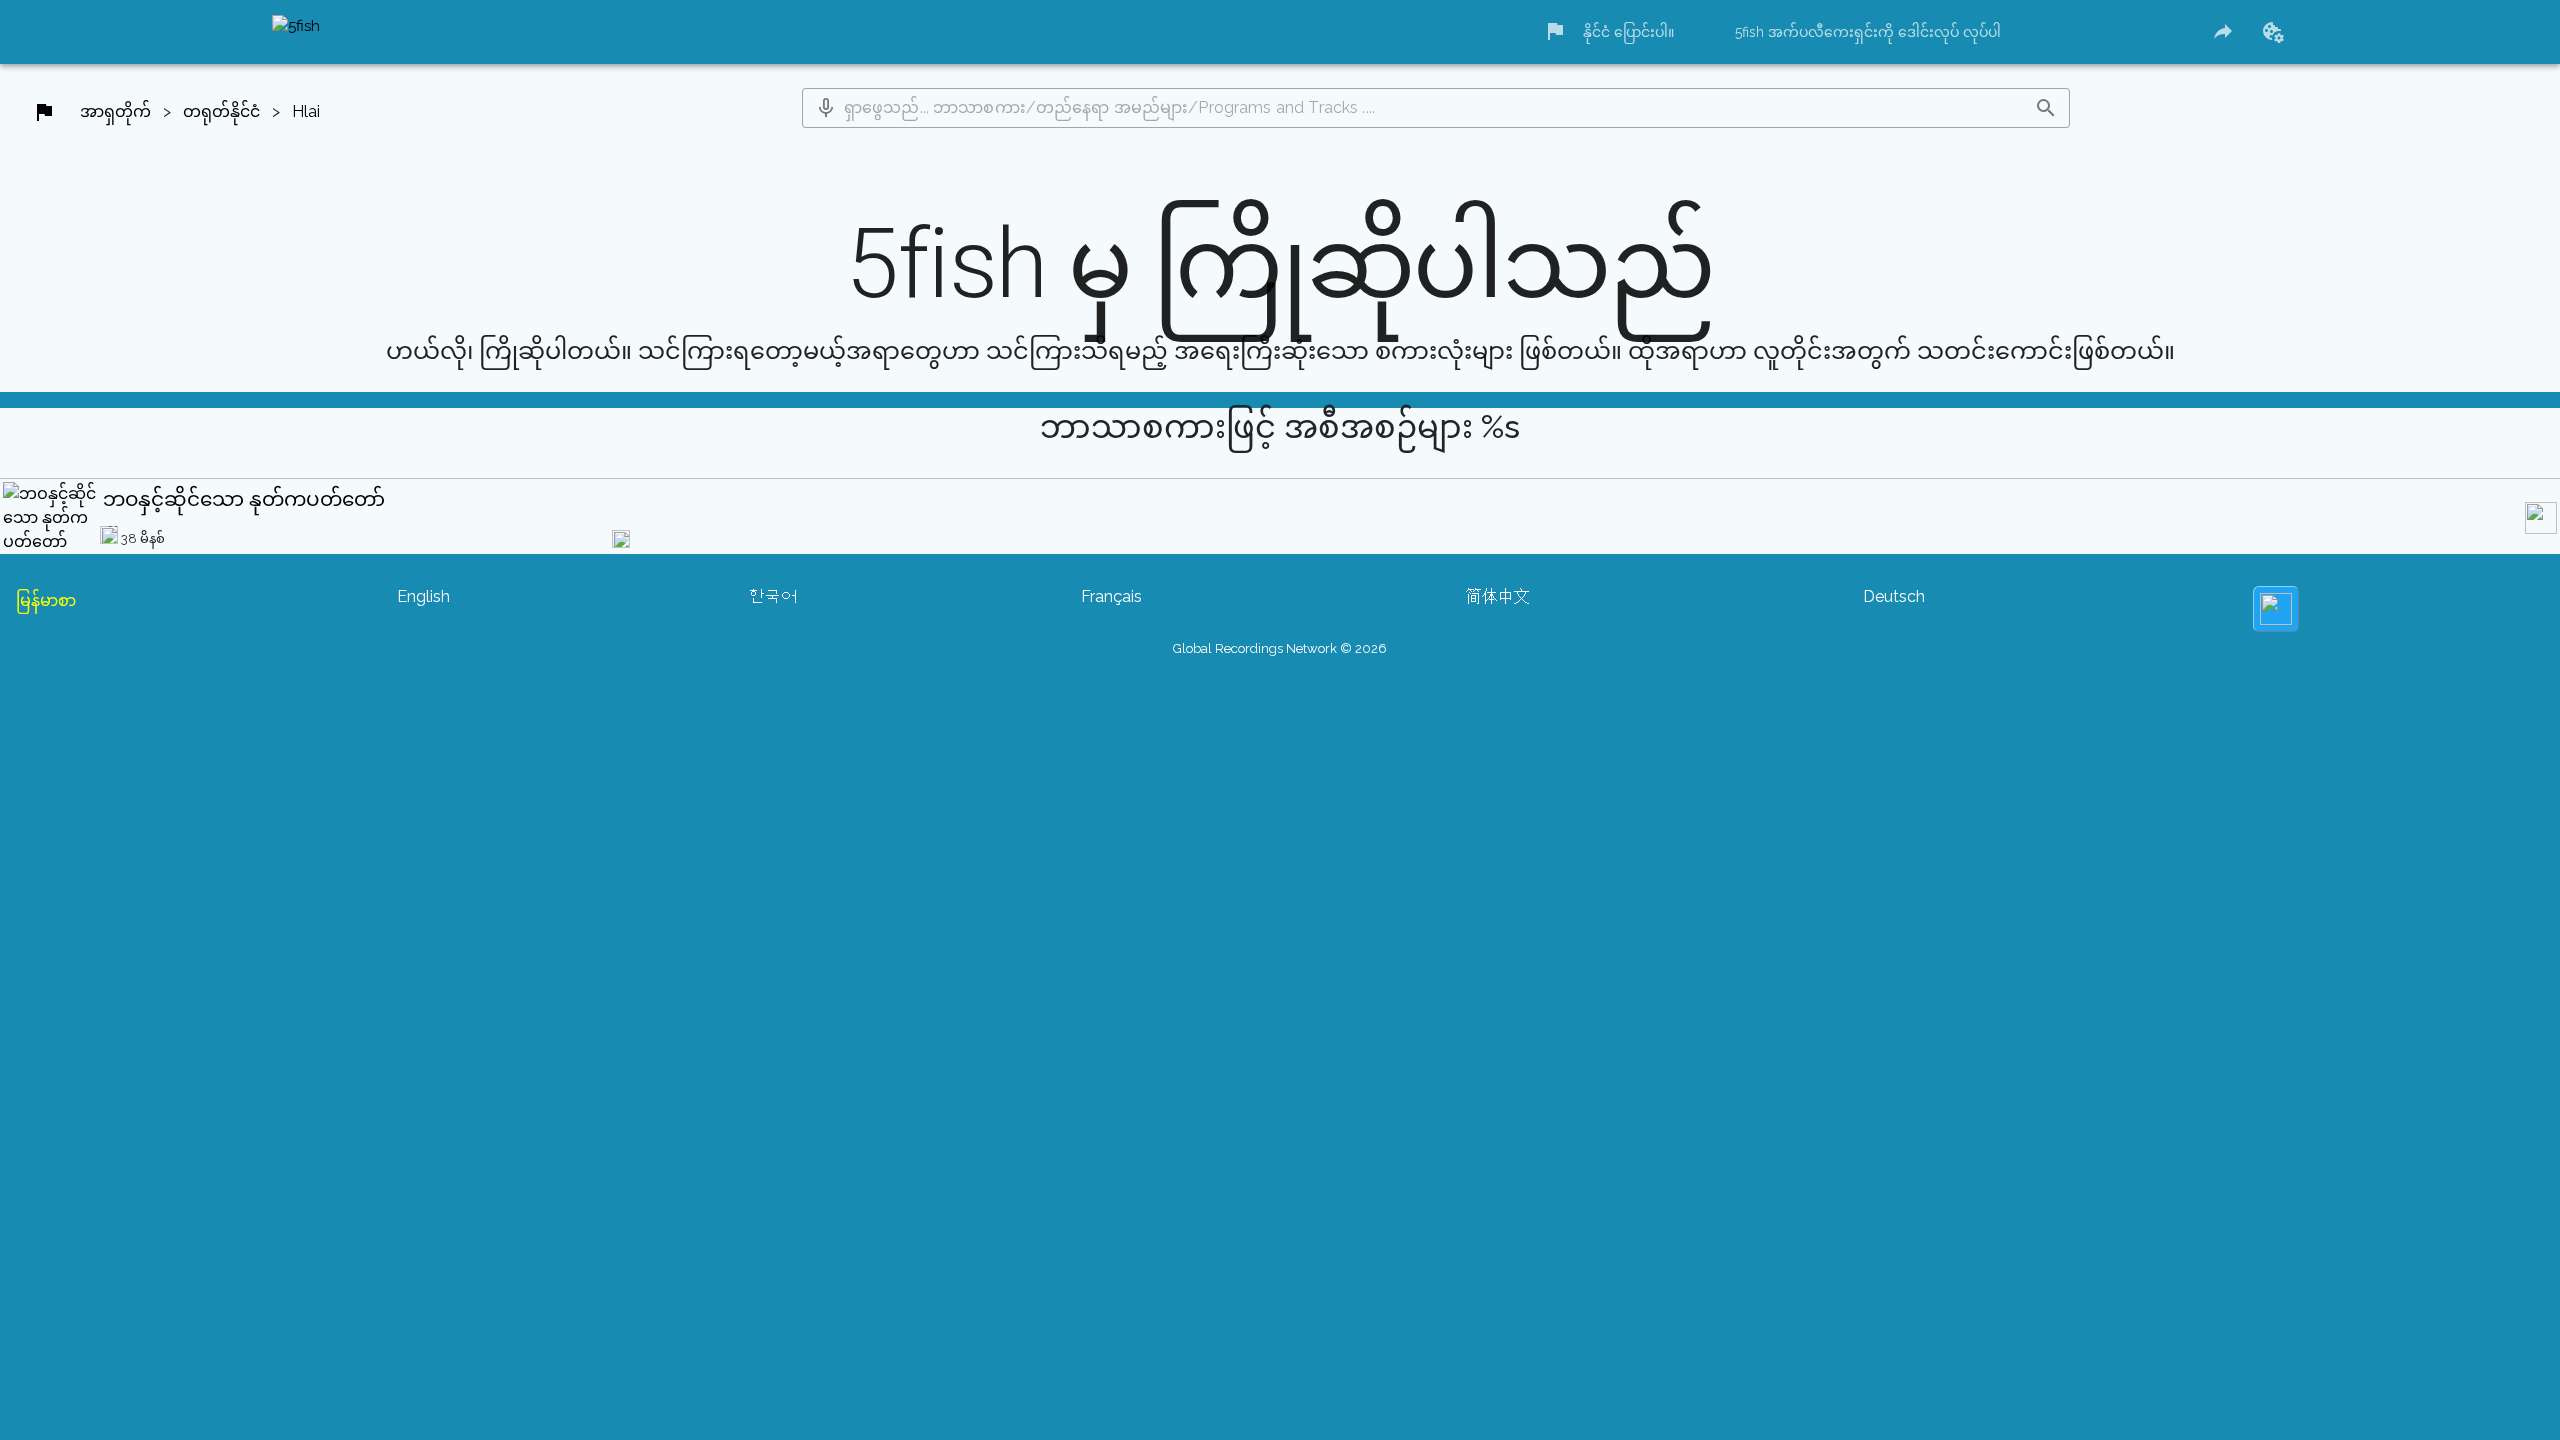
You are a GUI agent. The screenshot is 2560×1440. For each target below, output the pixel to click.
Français (1111, 596)
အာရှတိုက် (115, 111)
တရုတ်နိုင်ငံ (221, 111)
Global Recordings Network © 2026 (1280, 648)
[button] (826, 108)
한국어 (773, 596)
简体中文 (1498, 596)
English (423, 596)
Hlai (306, 111)
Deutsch (1894, 596)
